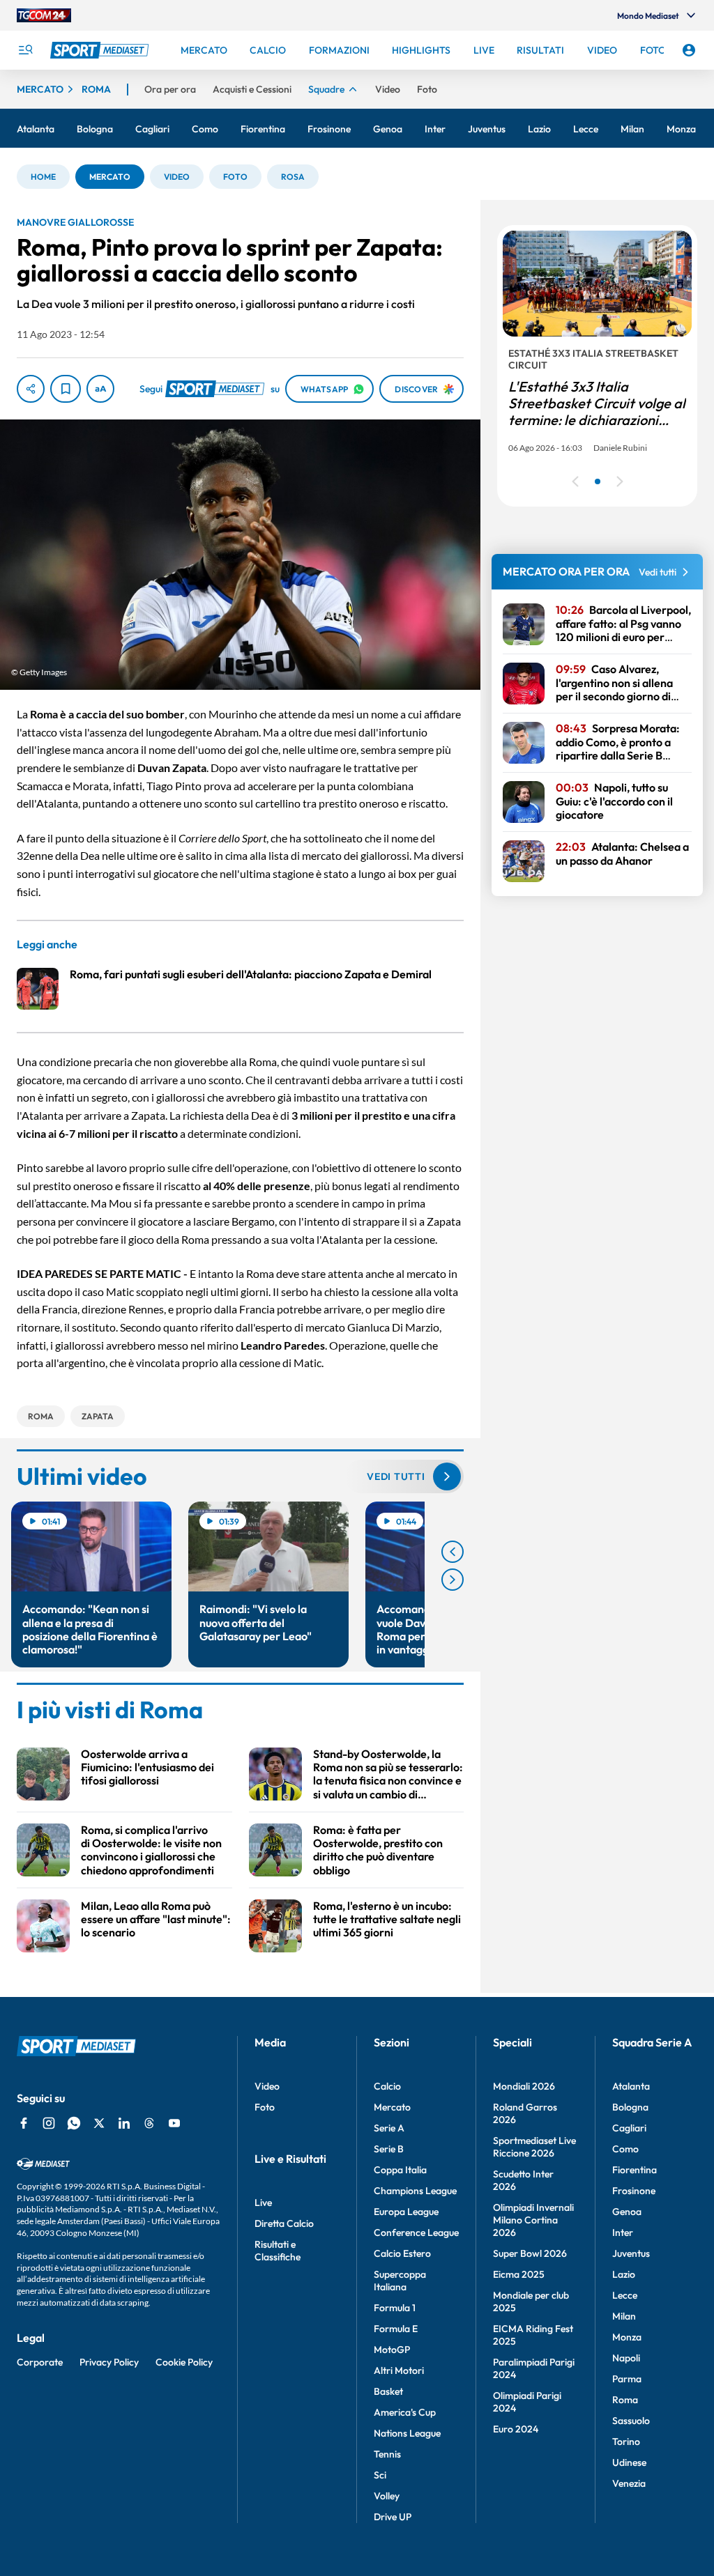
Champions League (415, 2191)
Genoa (627, 2212)
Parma (627, 2379)
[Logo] (101, 50)
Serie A (389, 2128)
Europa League (406, 2212)
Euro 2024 (516, 2429)
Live (263, 2203)
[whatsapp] (74, 2123)
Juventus (631, 2253)
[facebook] (24, 2123)
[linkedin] (124, 2123)
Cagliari (629, 2128)
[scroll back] (453, 1552)
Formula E (396, 2329)
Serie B (389, 2149)
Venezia (629, 2483)
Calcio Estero (402, 2253)
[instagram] (49, 2123)
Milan (624, 2316)
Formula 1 (395, 2308)
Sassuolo (631, 2421)
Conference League (416, 2232)
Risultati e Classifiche (278, 2251)
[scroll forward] (453, 1580)
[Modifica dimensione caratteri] (100, 389)
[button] (43, 177)
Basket (388, 2391)
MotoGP (392, 2350)
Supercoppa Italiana (400, 2281)
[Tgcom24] (44, 15)
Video (267, 2086)
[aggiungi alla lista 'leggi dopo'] (66, 389)
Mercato (392, 2107)
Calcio (387, 2086)
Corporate (40, 2362)
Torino (626, 2442)
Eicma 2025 (519, 2274)
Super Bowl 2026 (530, 2253)
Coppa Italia (400, 2170)
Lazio (624, 2274)
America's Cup (405, 2412)
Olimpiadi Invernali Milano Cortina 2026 (533, 2220)
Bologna (630, 2107)
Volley (387, 2496)
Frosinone (634, 2191)
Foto (265, 2107)
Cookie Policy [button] (184, 2362)
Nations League (407, 2433)
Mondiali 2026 (524, 2086)
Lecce (625, 2295)
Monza (627, 2337)
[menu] (25, 50)
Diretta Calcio (284, 2223)
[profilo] (689, 50)
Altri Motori (399, 2370)
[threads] (149, 2123)
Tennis (387, 2454)
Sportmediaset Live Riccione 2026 (534, 2147)
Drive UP (393, 2517)
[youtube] (174, 2123)
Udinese (629, 2462)
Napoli (626, 2358)
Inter (623, 2232)
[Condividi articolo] (31, 389)
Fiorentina (635, 2170)
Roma (625, 2400)
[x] (99, 2123)
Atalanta (631, 2086)
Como (625, 2149)
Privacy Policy (109, 2362)
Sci (380, 2475)
